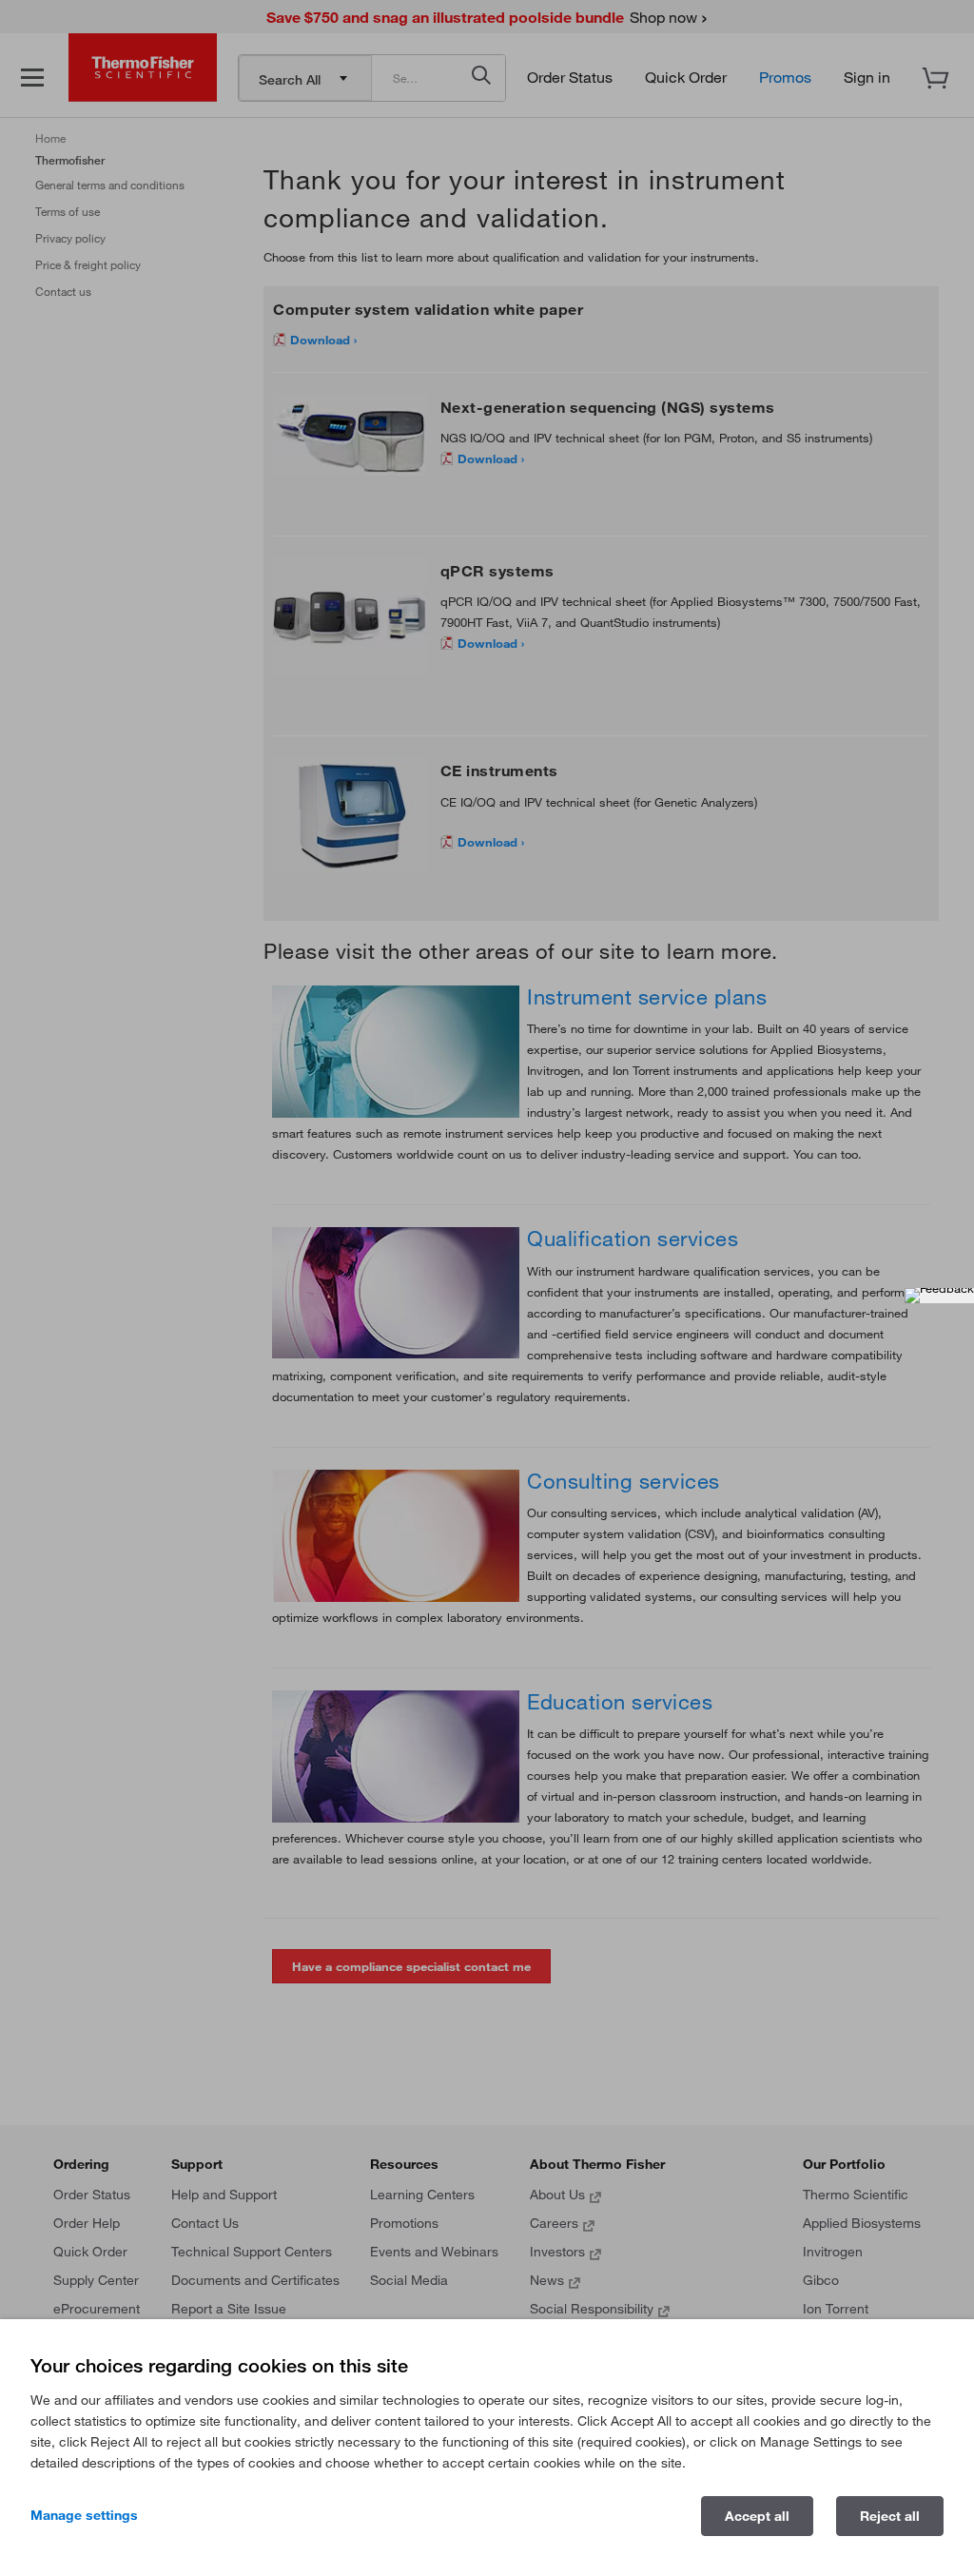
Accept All (757, 2516)
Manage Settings (84, 2515)
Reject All (890, 2516)
